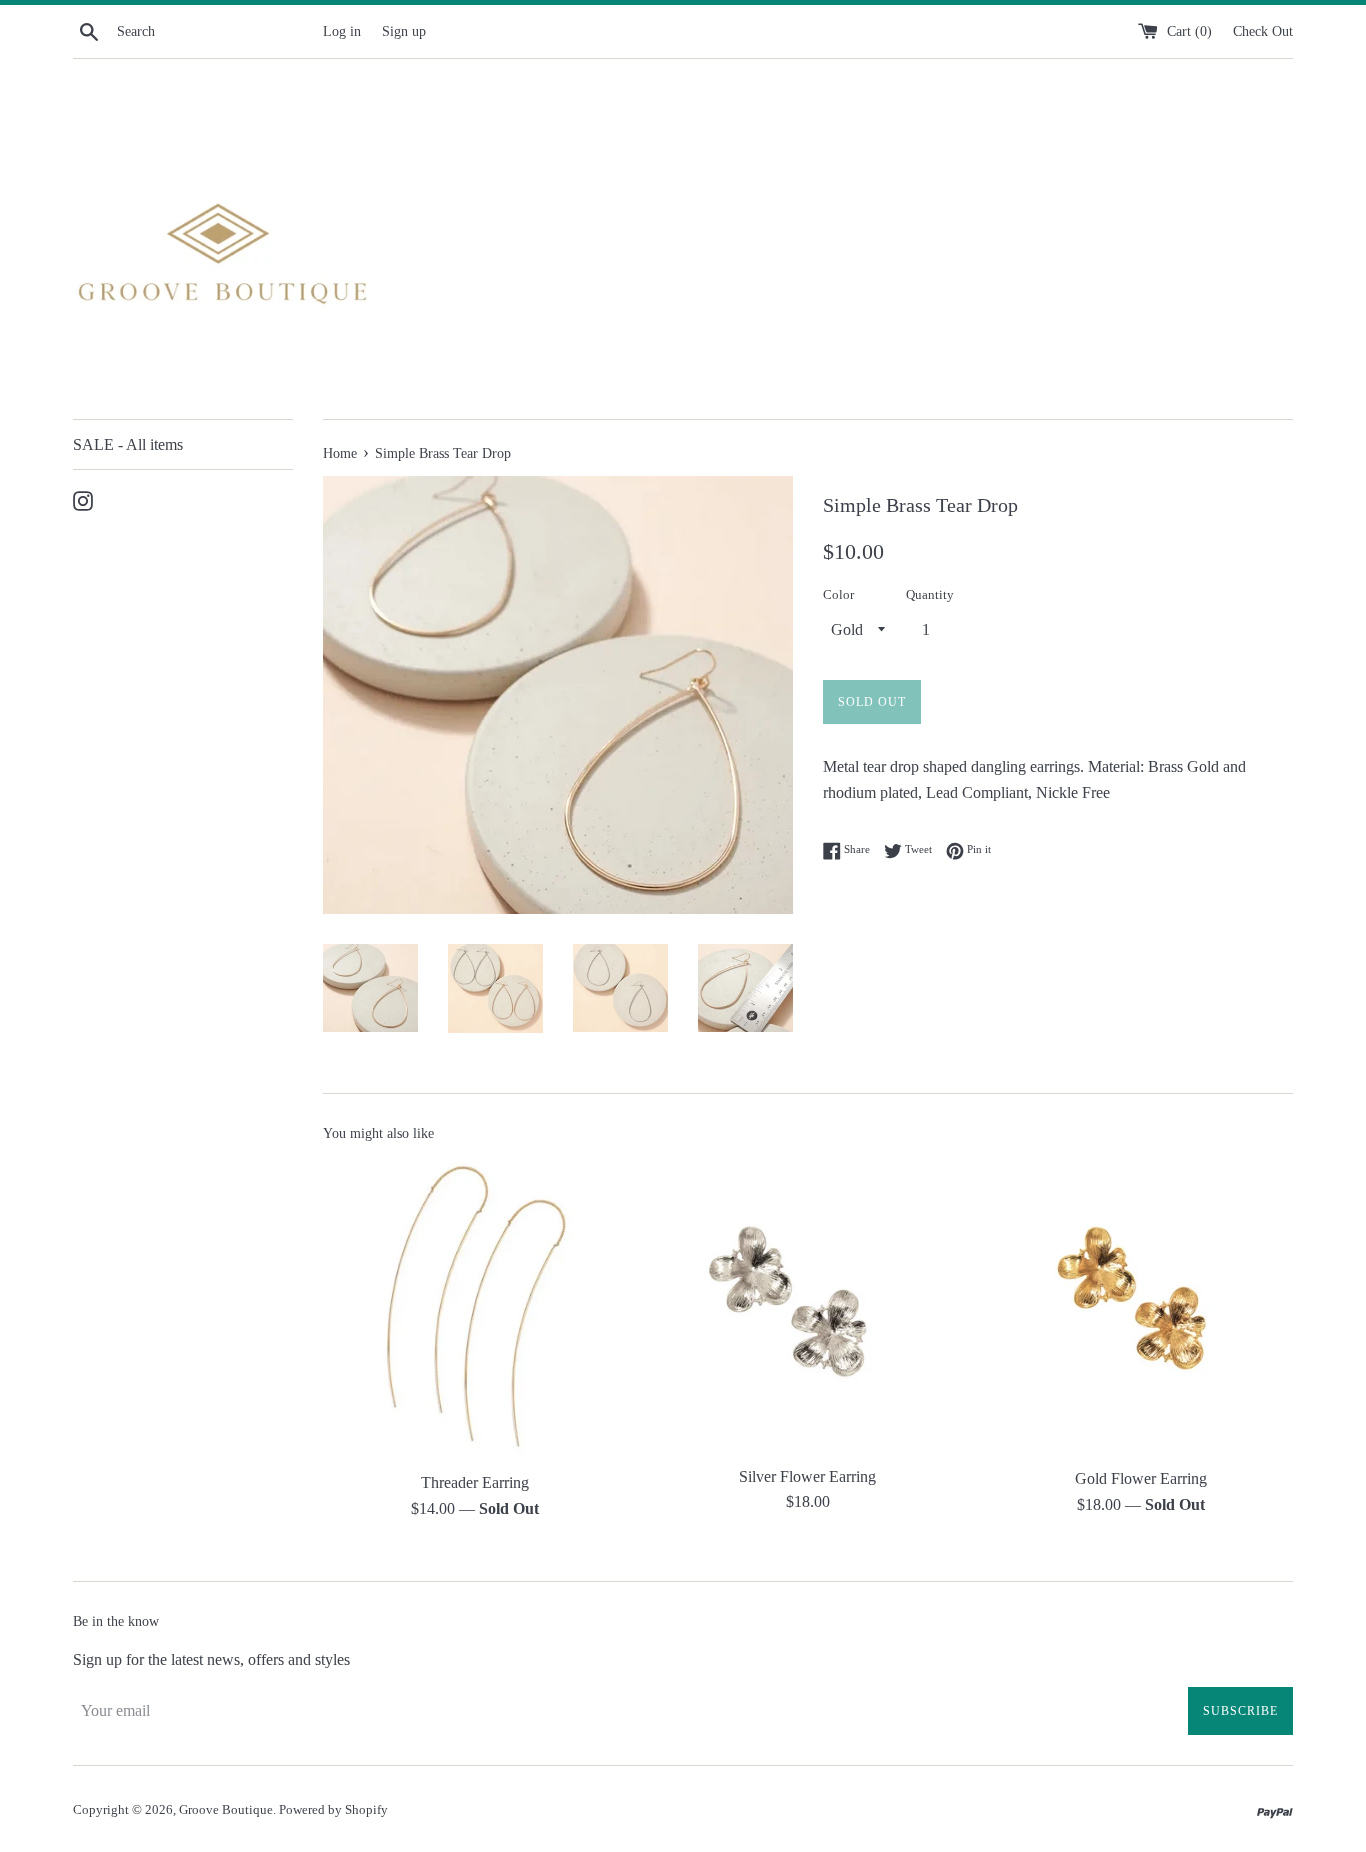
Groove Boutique (226, 1810)
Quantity (930, 595)
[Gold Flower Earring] (1141, 1307)
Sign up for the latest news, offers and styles (211, 1659)
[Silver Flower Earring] (807, 1305)
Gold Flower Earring (1141, 1479)
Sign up (404, 31)
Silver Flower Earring (807, 1476)
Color (838, 595)
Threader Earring (475, 1482)
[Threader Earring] (474, 1308)
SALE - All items (128, 444)
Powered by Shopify (333, 1810)
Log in (342, 31)
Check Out (1263, 31)
